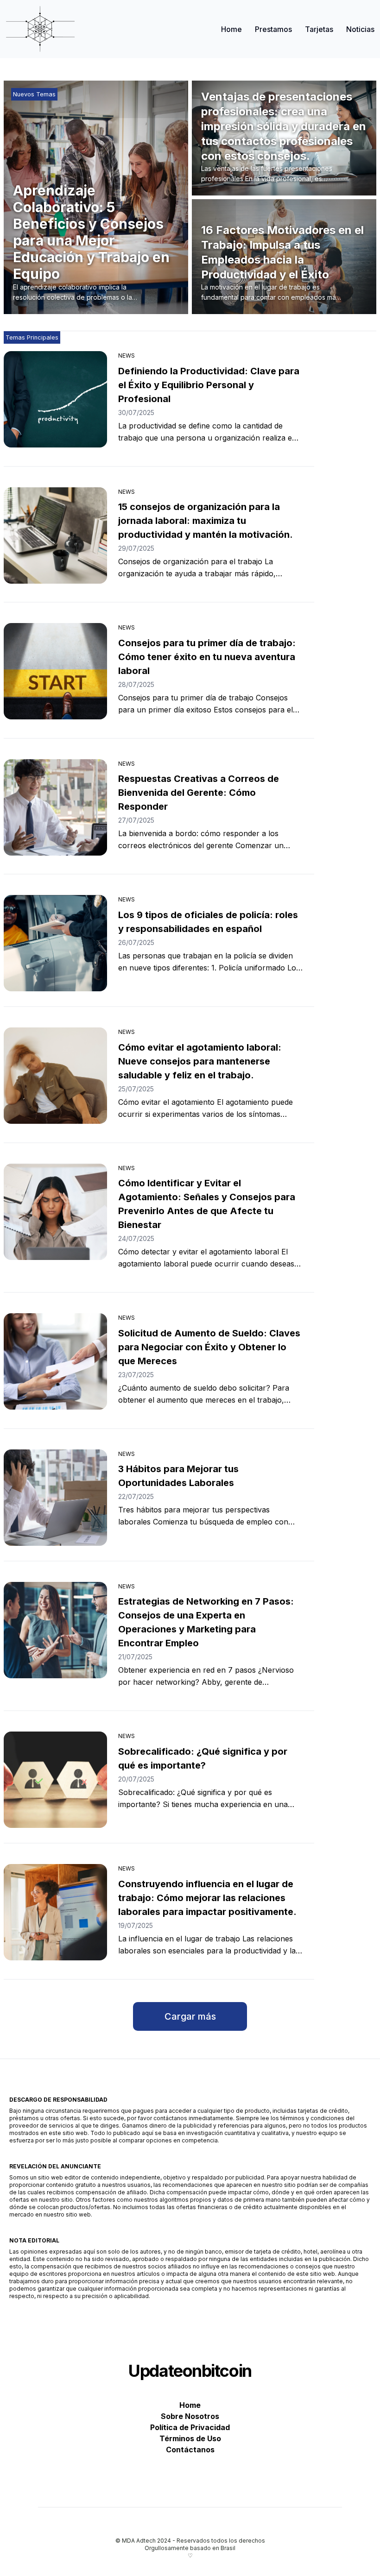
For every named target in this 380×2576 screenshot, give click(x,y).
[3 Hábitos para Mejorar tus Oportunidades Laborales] (55, 1498)
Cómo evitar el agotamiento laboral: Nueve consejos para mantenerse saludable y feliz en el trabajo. (200, 1061)
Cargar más (190, 2016)
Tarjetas (319, 29)
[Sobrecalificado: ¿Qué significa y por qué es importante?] (55, 1780)
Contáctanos (190, 2450)
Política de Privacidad (190, 2427)
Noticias (360, 29)
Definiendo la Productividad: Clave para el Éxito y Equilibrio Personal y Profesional (209, 385)
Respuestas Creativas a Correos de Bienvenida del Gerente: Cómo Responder (199, 793)
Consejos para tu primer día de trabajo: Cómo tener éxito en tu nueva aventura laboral (207, 657)
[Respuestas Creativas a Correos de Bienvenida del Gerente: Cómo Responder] (55, 807)
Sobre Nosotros (190, 2416)
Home (231, 29)
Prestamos (273, 29)
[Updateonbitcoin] (40, 29)
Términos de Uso (190, 2438)
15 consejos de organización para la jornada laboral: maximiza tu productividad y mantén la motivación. (206, 521)
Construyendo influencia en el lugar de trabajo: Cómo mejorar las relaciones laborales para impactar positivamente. (207, 1898)
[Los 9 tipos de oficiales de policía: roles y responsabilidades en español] (55, 943)
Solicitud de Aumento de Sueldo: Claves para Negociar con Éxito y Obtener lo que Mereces (209, 1347)
